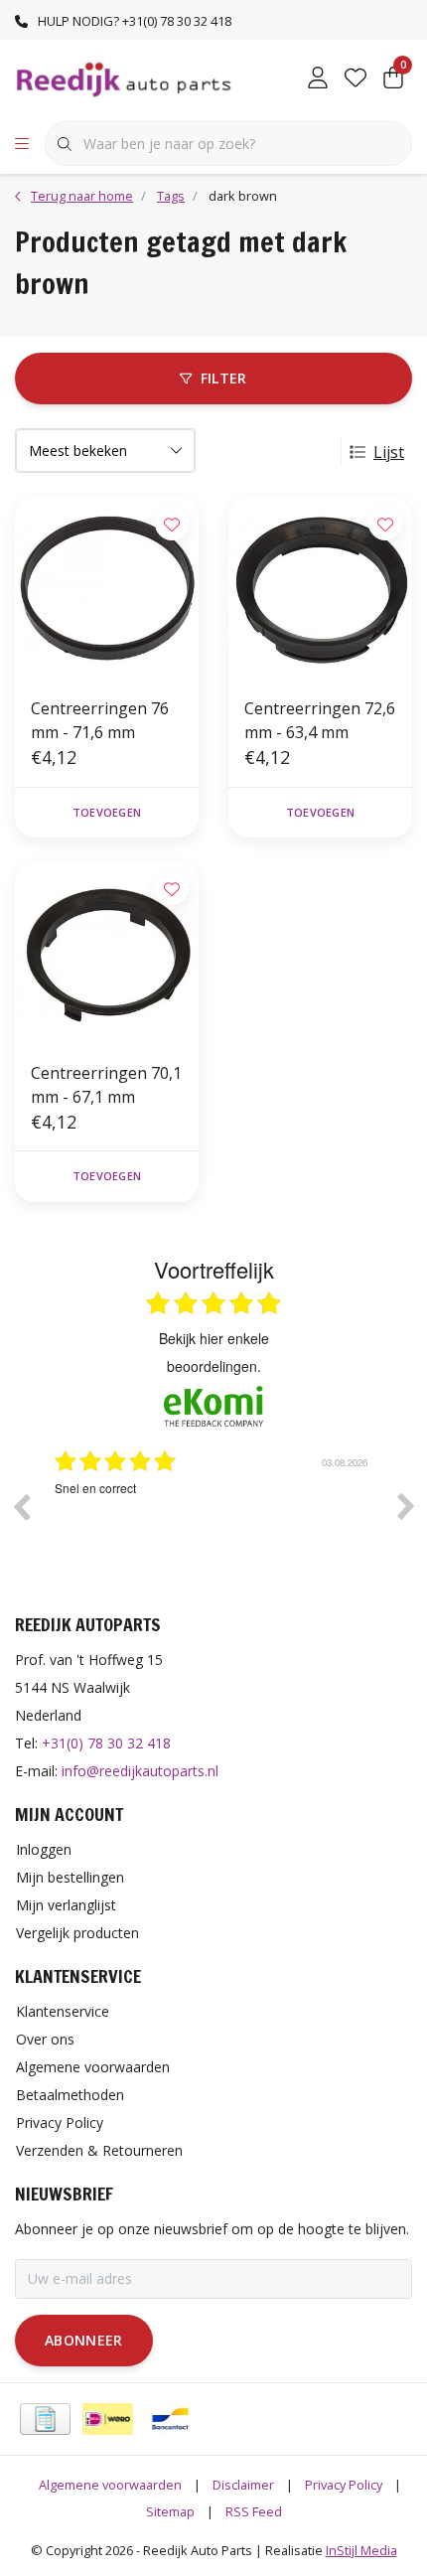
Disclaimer (243, 2485)
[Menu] (22, 144)
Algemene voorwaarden (110, 2485)
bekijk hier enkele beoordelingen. (214, 1352)
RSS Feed (254, 2511)
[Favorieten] (356, 79)
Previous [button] (21, 1506)
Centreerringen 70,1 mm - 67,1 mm (106, 1085)
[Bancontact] (170, 2419)
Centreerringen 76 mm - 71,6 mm (100, 720)
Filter (224, 378)
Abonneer (84, 2340)
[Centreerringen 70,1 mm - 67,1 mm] (107, 953)
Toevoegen (107, 812)
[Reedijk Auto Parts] (125, 78)
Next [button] (406, 1506)
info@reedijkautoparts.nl (140, 1771)
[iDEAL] (108, 2419)
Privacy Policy (344, 2485)
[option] (230, 1521)
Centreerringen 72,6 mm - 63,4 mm (320, 720)
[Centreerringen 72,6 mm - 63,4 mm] (320, 589)
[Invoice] (45, 2419)
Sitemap (170, 2511)
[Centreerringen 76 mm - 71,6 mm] (107, 589)
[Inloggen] (318, 79)
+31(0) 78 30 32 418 (106, 1743)
